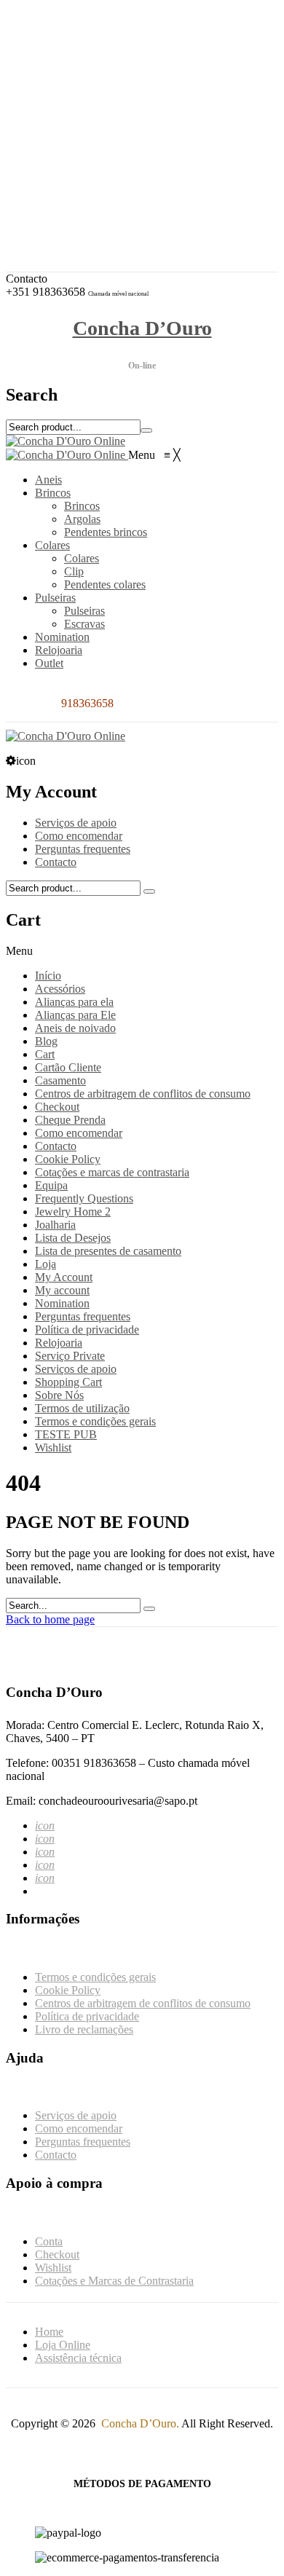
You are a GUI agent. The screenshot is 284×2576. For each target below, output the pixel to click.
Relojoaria (59, 1343)
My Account (64, 1277)
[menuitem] (48, 480)
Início (48, 976)
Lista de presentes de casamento (108, 1251)
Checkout (68, 165)
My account (62, 1290)
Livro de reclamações (84, 2029)
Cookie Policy (68, 1159)
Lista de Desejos (73, 1238)
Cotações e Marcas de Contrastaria (125, 191)
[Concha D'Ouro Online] (66, 441)
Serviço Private (70, 1356)
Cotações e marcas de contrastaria (112, 1172)
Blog (46, 1041)
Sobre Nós (59, 1395)
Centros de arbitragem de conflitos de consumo (143, 1094)
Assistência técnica (78, 2358)
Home (49, 2332)
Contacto (56, 862)
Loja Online (63, 2345)
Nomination (62, 1303)
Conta (60, 152)
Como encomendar (79, 836)
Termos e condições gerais (95, 1421)
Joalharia (55, 1225)
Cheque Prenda (70, 1120)
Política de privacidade (87, 1330)
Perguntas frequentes (83, 849)
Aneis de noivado (75, 1028)
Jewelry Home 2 (73, 1212)
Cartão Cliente (68, 1067)
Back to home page (50, 1619)
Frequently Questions (84, 1198)
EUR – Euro (75, 90)
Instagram (68, 65)
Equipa (51, 1185)
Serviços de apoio (76, 823)
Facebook (68, 52)
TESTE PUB (66, 1434)
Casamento (60, 1080)
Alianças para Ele (75, 1015)
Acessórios (60, 989)
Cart (45, 1054)
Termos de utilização (82, 1408)
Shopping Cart (68, 1382)
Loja (46, 1264)
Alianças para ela (74, 1002)
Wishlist (64, 178)
